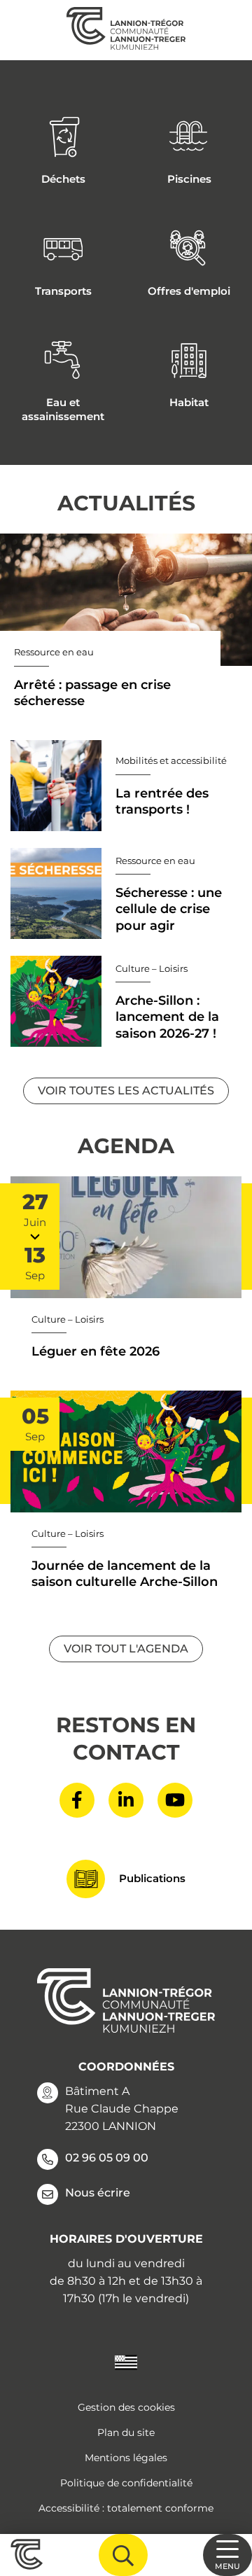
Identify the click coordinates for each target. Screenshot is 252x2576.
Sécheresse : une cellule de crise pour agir (169, 909)
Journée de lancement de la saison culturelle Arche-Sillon (125, 1574)
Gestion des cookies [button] (126, 2407)
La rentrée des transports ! (162, 801)
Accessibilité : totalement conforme (126, 2508)
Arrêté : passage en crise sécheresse (92, 693)
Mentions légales (126, 2458)
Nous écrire (98, 2193)
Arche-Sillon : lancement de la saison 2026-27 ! (167, 1017)
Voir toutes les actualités (126, 1091)
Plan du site (126, 2432)
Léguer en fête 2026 (96, 1351)
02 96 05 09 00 (107, 2158)
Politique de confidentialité (126, 2483)
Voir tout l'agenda (126, 1649)
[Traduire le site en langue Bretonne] (126, 2362)
